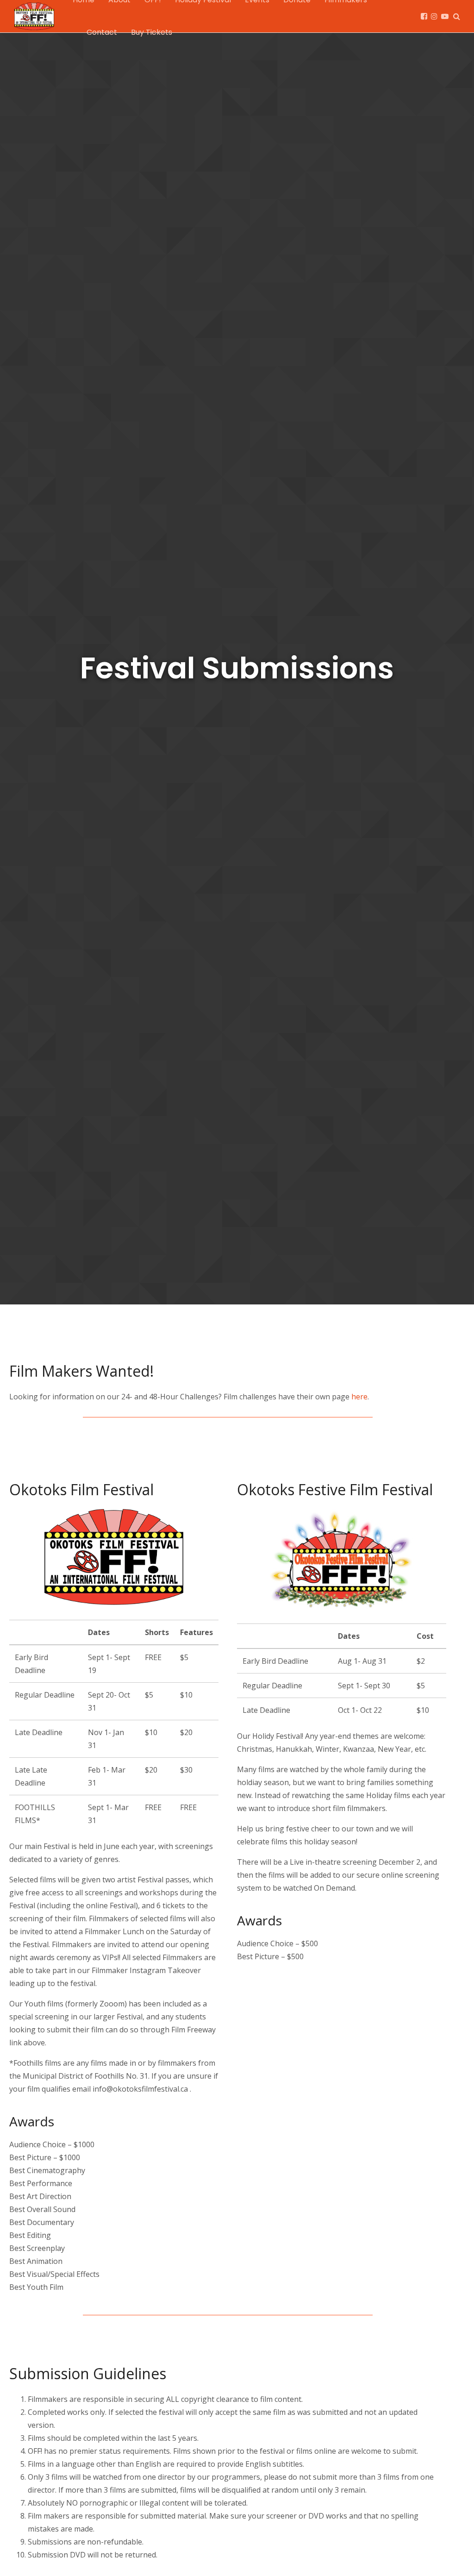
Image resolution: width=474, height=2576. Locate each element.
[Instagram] (434, 16)
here (359, 1397)
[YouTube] (445, 16)
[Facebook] (424, 16)
